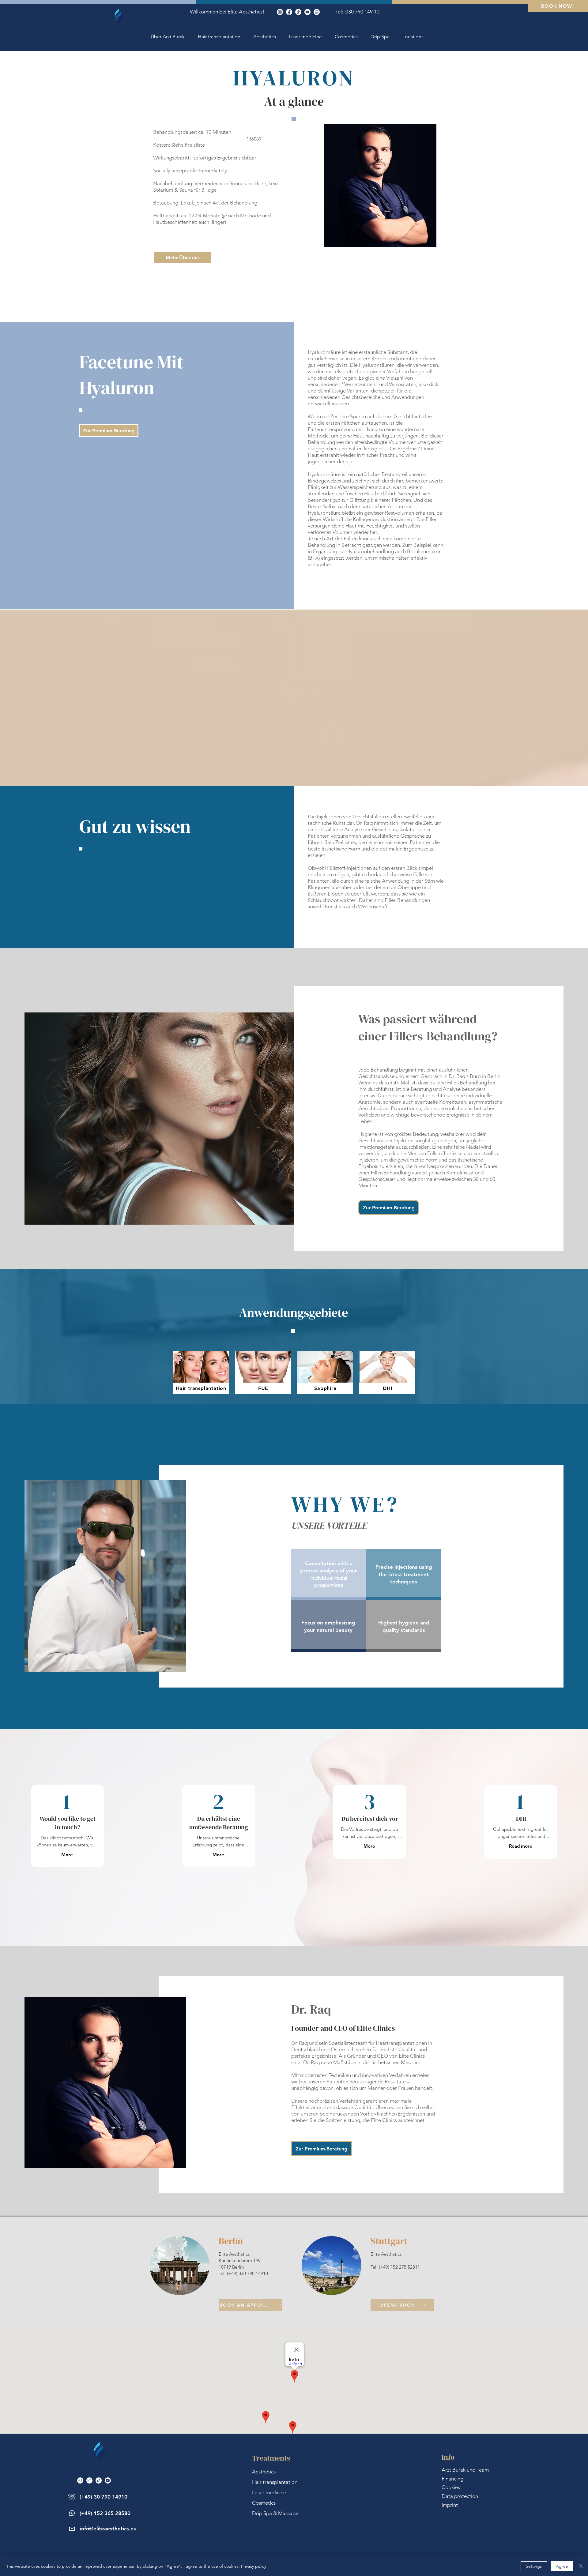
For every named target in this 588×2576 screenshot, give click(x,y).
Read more (521, 1846)
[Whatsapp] (317, 12)
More (67, 1855)
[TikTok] (298, 12)
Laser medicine (269, 2492)
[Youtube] (307, 12)
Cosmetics (264, 2503)
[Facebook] (289, 12)
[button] (413, 37)
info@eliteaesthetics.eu (108, 2529)
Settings (534, 2566)
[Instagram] (280, 12)
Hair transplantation (275, 2482)
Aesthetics (264, 2472)
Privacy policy (254, 2566)
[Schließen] (581, 2566)
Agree (562, 2566)
